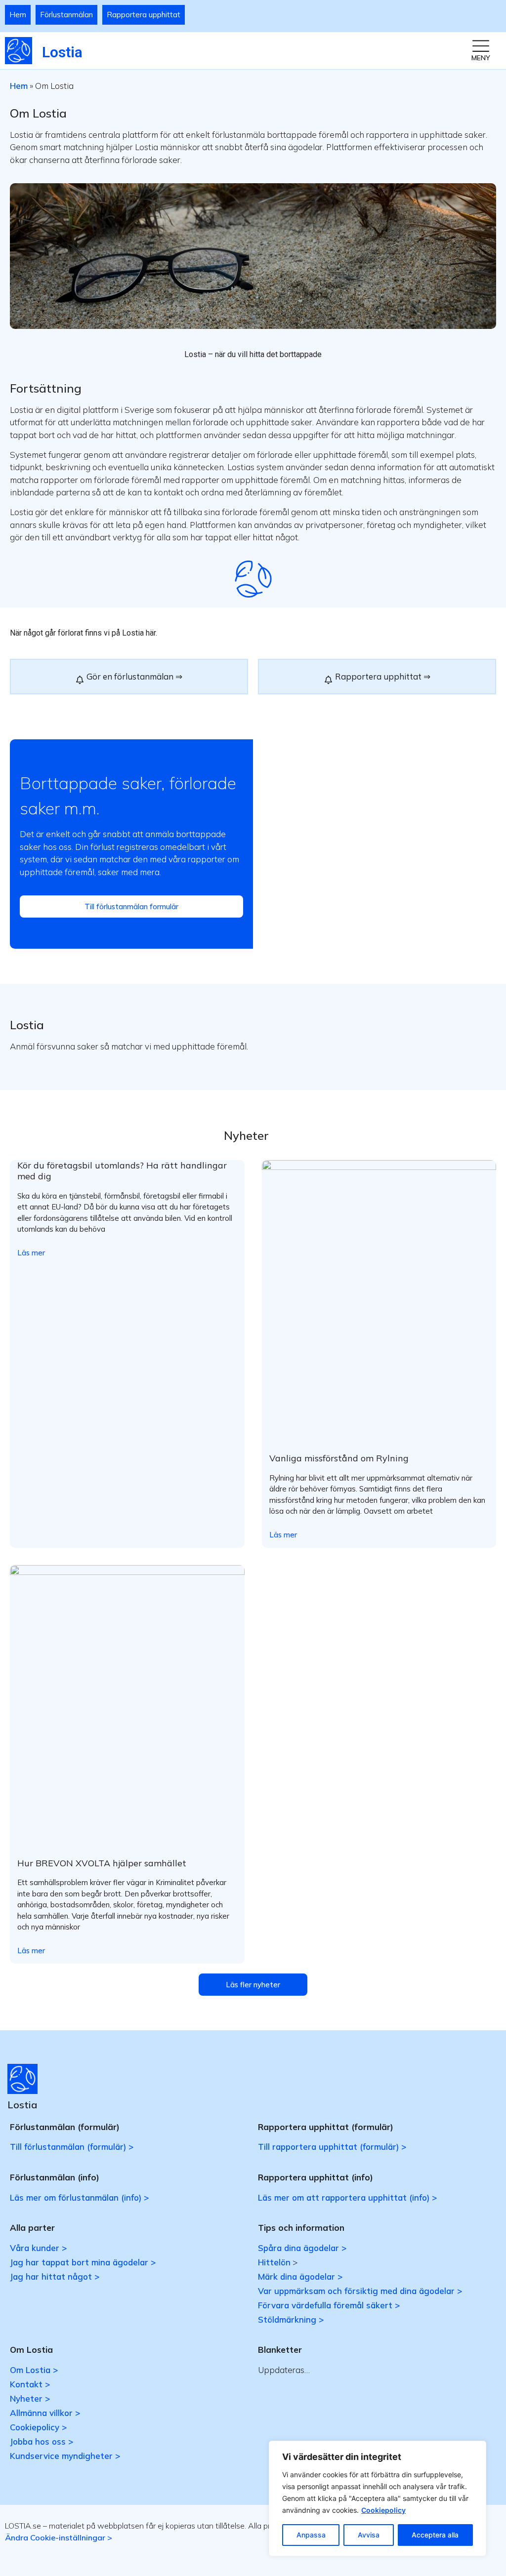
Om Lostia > (34, 2370)
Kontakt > (30, 2384)
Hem (18, 15)
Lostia (62, 52)
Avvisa (369, 2535)
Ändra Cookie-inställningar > (59, 2537)
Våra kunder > (38, 2248)
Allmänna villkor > (45, 2413)
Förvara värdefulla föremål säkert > (329, 2305)
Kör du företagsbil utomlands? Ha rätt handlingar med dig (122, 1171)
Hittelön (274, 2262)
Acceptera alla (435, 2535)
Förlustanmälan (66, 15)
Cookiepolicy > (38, 2427)
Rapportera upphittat (144, 15)
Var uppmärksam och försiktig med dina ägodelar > (360, 2291)
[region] (378, 2498)
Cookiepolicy (383, 2510)
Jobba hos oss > (42, 2441)
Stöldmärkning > (291, 2319)
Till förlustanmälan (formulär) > (72, 2147)
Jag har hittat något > (55, 2276)
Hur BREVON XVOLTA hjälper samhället (102, 1863)
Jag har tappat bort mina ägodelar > (83, 2262)
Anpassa (311, 2535)
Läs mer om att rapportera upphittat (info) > (347, 2197)
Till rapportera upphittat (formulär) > (332, 2147)
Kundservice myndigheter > (65, 2456)
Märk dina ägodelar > (300, 2276)
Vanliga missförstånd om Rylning (339, 1458)
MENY (481, 58)
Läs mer (31, 1253)
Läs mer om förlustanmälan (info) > (79, 2197)
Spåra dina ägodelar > (302, 2248)
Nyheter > (30, 2398)
